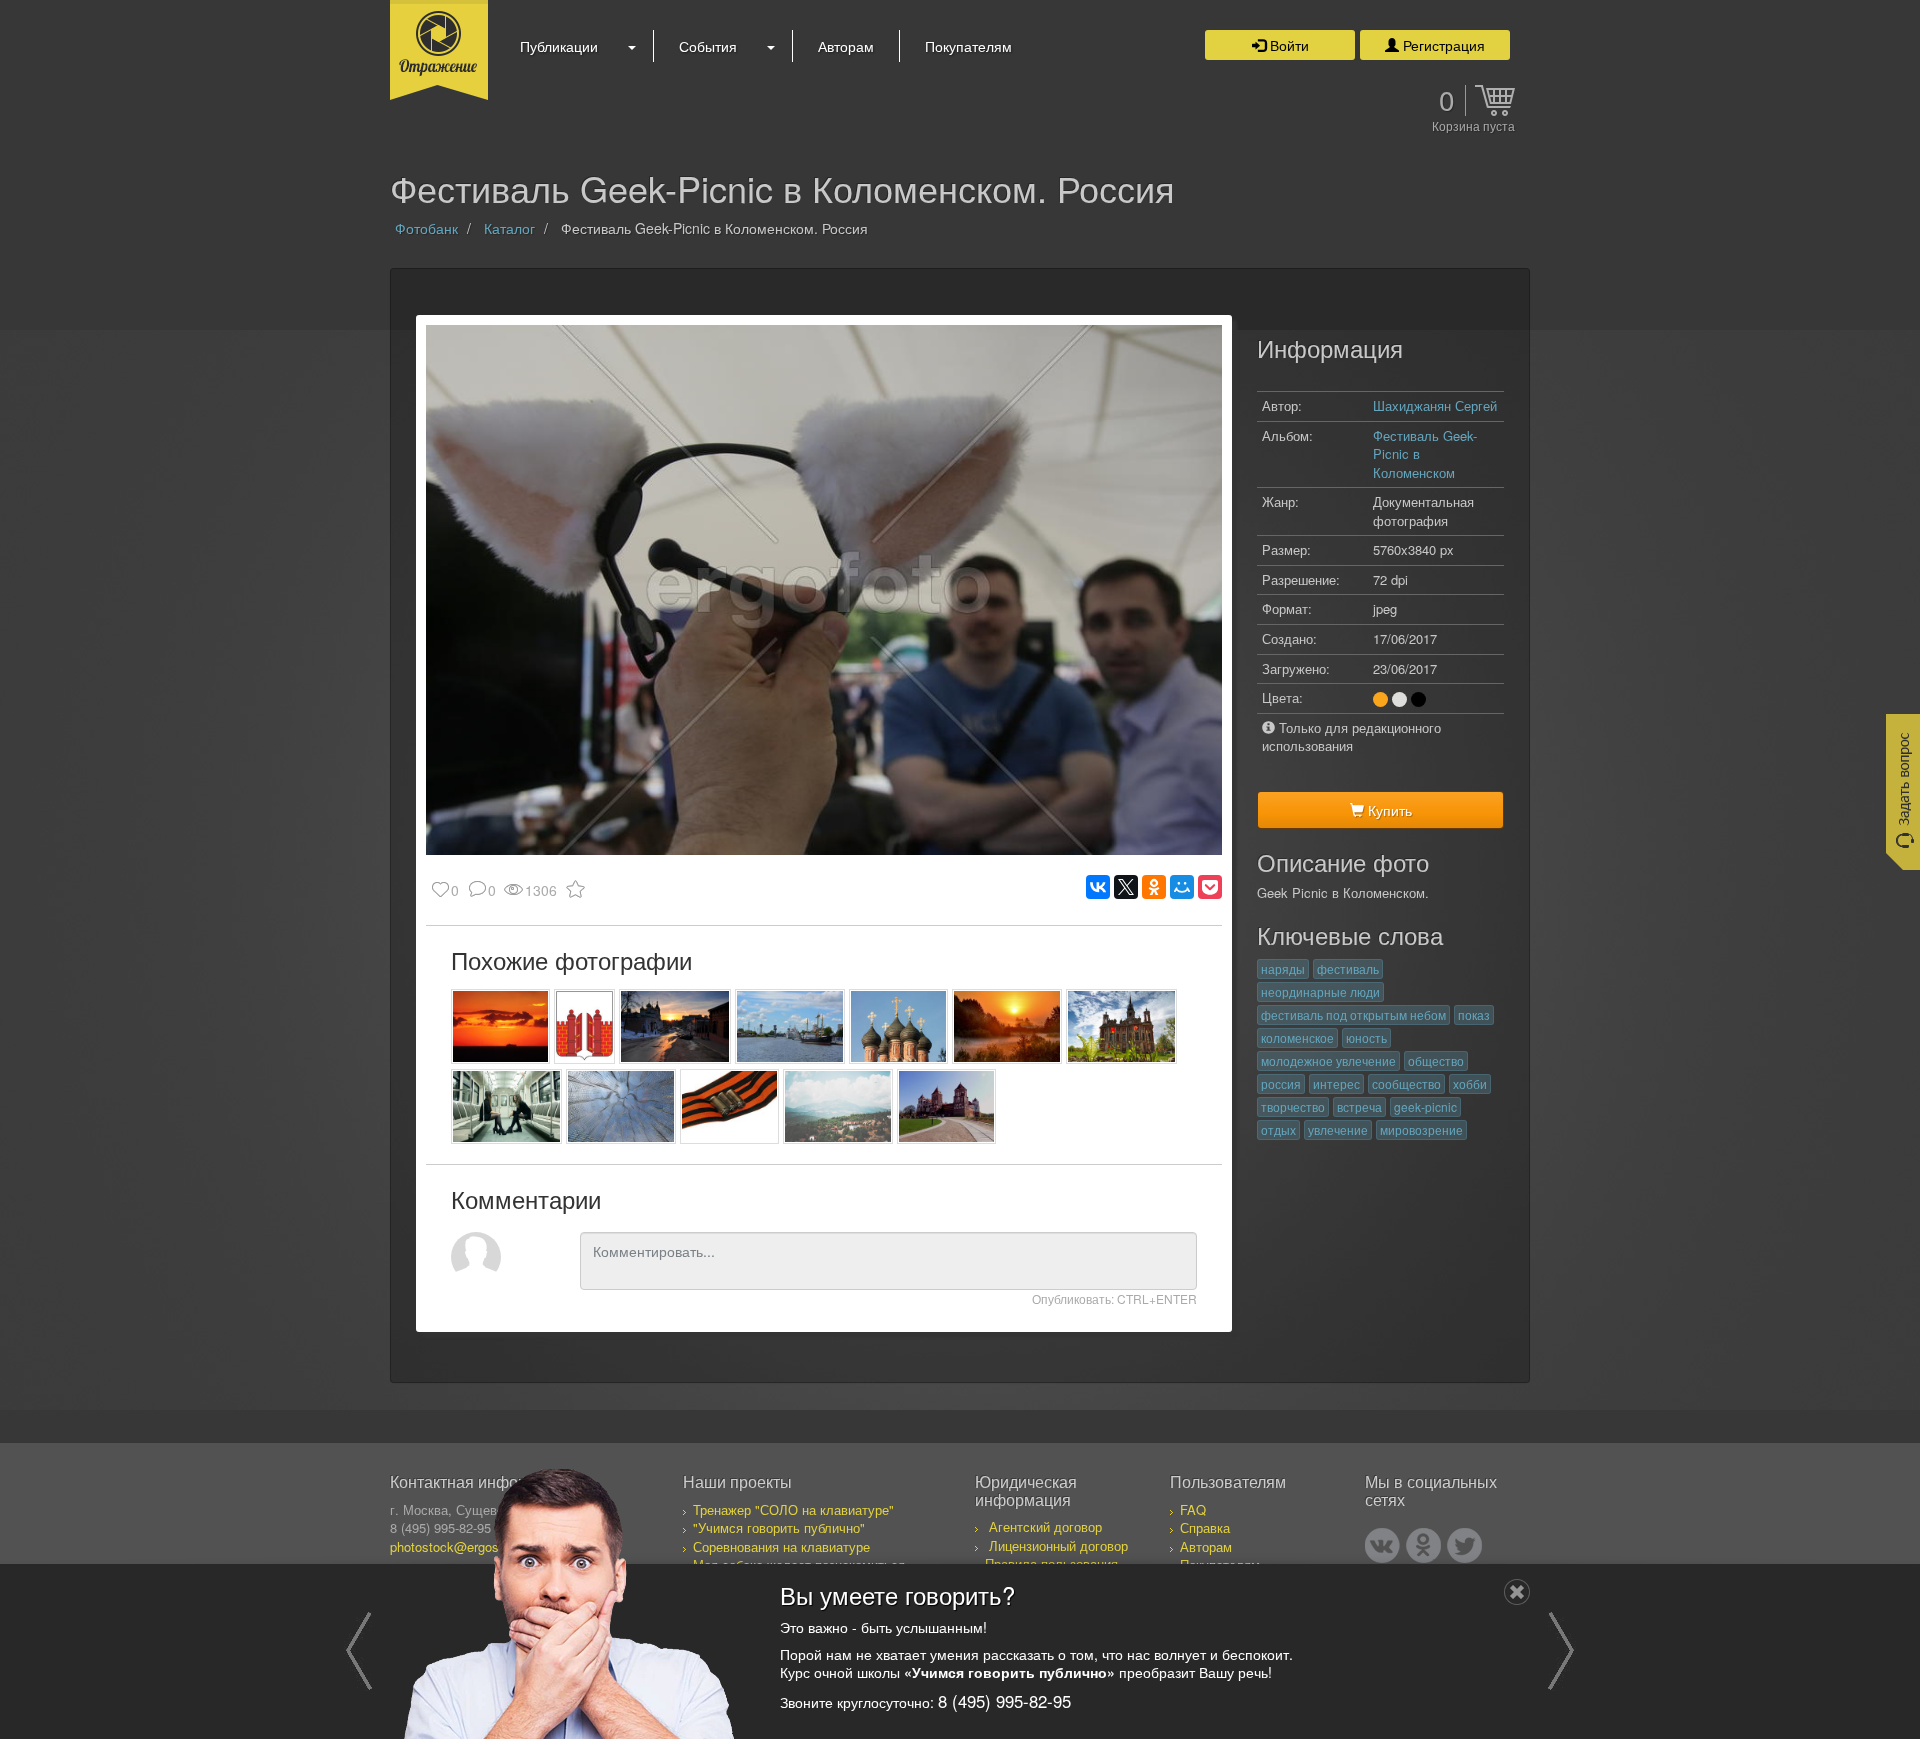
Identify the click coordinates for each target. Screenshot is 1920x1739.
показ (1474, 1014)
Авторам (846, 46)
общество (1436, 1060)
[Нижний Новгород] (674, 1026)
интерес (1336, 1083)
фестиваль (1348, 968)
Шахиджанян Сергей (1435, 405)
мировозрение (1421, 1129)
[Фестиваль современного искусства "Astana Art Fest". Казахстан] (621, 1106)
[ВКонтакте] (1098, 887)
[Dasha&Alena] (506, 1106)
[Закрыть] (1517, 1592)
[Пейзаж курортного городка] (838, 1106)
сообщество (1406, 1083)
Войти (1287, 45)
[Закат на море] (500, 1026)
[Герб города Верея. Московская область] (585, 1026)
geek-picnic (1425, 1106)
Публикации (559, 46)
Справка (1205, 1527)
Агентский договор (1045, 1526)
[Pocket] (1210, 887)
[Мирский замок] (946, 1106)
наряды (1283, 968)
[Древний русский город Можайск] (1121, 1026)
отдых (1278, 1129)
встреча (1359, 1106)
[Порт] (790, 1026)
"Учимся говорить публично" (779, 1527)
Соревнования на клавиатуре (781, 1546)
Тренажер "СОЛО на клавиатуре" (793, 1509)
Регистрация (1442, 45)
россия (1281, 1083)
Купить (1388, 810)
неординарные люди (1320, 991)
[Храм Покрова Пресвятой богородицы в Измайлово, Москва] (898, 1026)
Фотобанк (426, 228)
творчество (1293, 1106)
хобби (1470, 1083)
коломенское (1297, 1037)
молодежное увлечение (1328, 1060)
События (708, 46)
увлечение (1338, 1129)
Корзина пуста (1473, 127)
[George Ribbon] (729, 1106)
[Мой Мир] (1182, 887)
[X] (1126, 887)
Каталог (509, 228)
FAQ (1193, 1509)
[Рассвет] (1007, 1026)
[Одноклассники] (1154, 887)
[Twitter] (1464, 1545)
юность (1366, 1037)
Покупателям (968, 46)
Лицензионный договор (1058, 1545)
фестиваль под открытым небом (1353, 1014)
